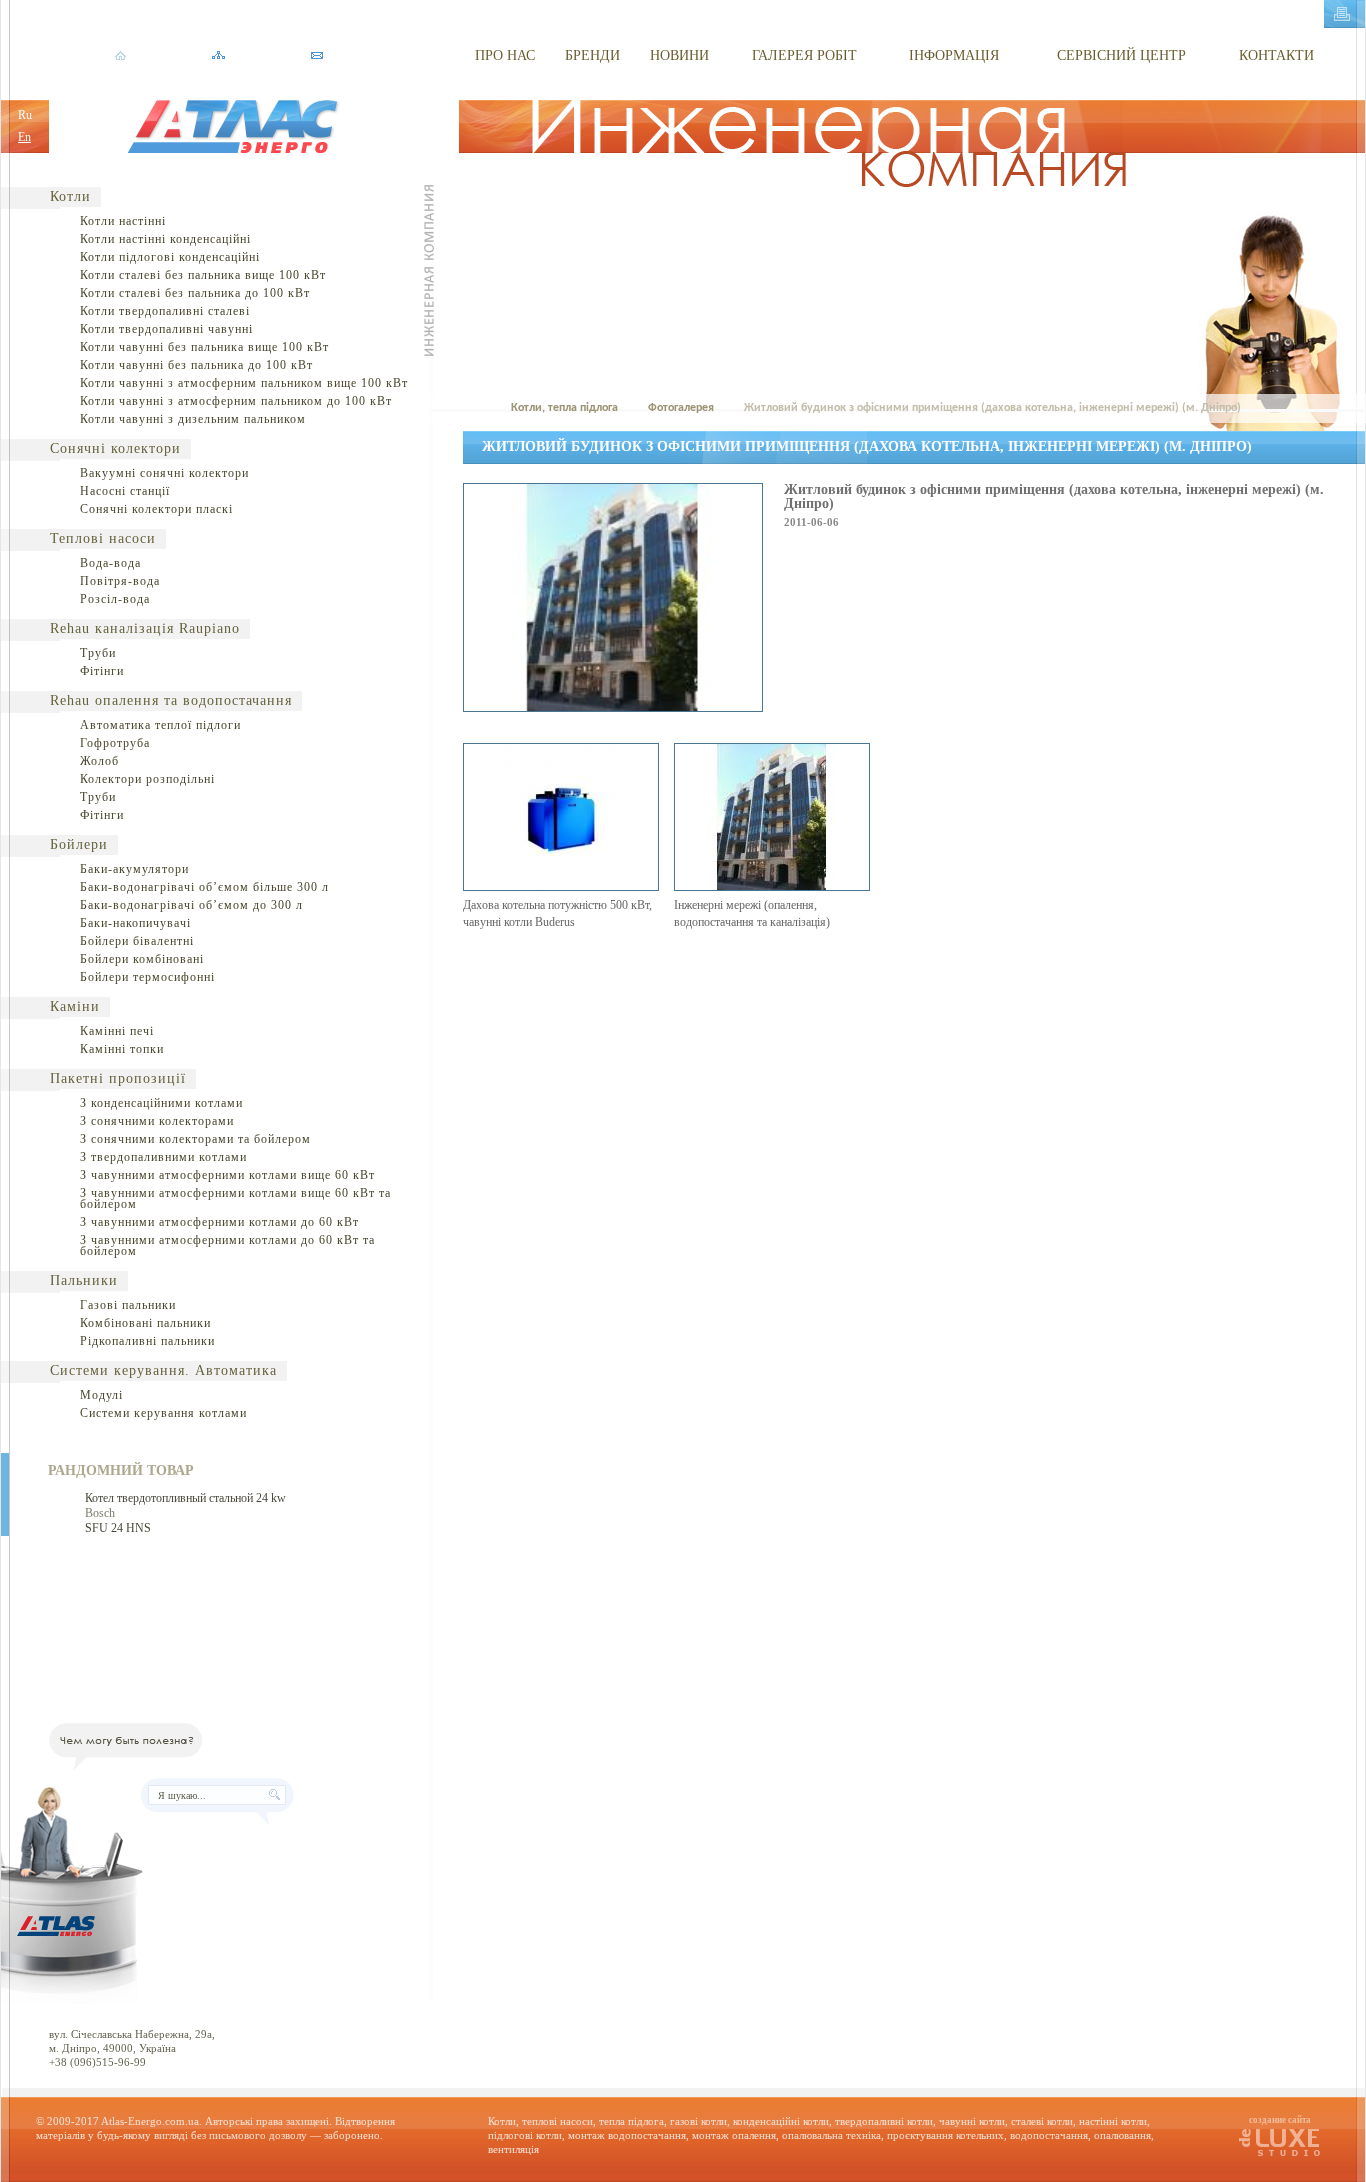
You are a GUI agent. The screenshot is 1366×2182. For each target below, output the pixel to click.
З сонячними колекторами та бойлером (195, 1139)
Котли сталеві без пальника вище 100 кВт (203, 275)
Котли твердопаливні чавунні (166, 329)
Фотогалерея (681, 408)
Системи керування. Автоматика (163, 1370)
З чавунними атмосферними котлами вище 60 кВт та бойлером (235, 1198)
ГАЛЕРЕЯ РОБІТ (804, 55)
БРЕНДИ (592, 55)
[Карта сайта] (218, 56)
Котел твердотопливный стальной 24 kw (185, 1498)
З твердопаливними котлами (163, 1157)
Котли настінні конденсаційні (165, 239)
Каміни (75, 1006)
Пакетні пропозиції (118, 1078)
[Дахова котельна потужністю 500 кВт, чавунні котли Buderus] (561, 887)
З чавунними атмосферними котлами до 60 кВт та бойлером (227, 1245)
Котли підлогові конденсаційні (170, 257)
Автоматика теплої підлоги (160, 725)
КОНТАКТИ (1276, 55)
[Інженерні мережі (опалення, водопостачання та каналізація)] (772, 887)
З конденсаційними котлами (161, 1103)
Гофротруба (115, 743)
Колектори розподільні (147, 779)
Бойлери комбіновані (142, 959)
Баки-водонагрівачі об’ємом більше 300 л (204, 887)
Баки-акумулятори (134, 869)
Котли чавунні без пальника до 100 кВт (196, 365)
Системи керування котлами (163, 1413)
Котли (70, 196)
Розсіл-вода (115, 599)
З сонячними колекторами (157, 1121)
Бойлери (79, 844)
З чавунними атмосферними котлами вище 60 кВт (227, 1175)
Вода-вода (110, 563)
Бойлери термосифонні (147, 977)
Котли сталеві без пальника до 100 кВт (195, 293)
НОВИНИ (679, 55)
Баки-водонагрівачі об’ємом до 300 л (191, 905)
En (24, 137)
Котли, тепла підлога (564, 408)
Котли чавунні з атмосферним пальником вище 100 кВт (244, 383)
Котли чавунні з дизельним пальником (193, 419)
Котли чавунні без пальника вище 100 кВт (204, 347)
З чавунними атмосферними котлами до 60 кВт (219, 1222)
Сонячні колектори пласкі (156, 509)
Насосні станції (125, 491)
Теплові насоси (103, 538)
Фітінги (102, 671)
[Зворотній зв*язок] (316, 56)
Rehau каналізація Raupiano (145, 628)
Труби (98, 653)
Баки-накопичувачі (135, 923)
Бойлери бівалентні (137, 941)
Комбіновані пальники (145, 1323)
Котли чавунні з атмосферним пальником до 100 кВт (236, 401)
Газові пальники (128, 1305)
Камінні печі (117, 1031)
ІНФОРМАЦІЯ (954, 55)
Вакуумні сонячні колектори (164, 473)
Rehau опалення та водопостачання (171, 700)
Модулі (101, 1395)
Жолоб (99, 761)
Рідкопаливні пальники (147, 1341)
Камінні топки (122, 1049)
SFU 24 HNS (118, 1528)
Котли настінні (123, 221)
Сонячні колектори (115, 448)
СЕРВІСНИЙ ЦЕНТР (1121, 55)
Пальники (84, 1280)
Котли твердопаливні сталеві (165, 311)
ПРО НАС (505, 55)
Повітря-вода (120, 581)
